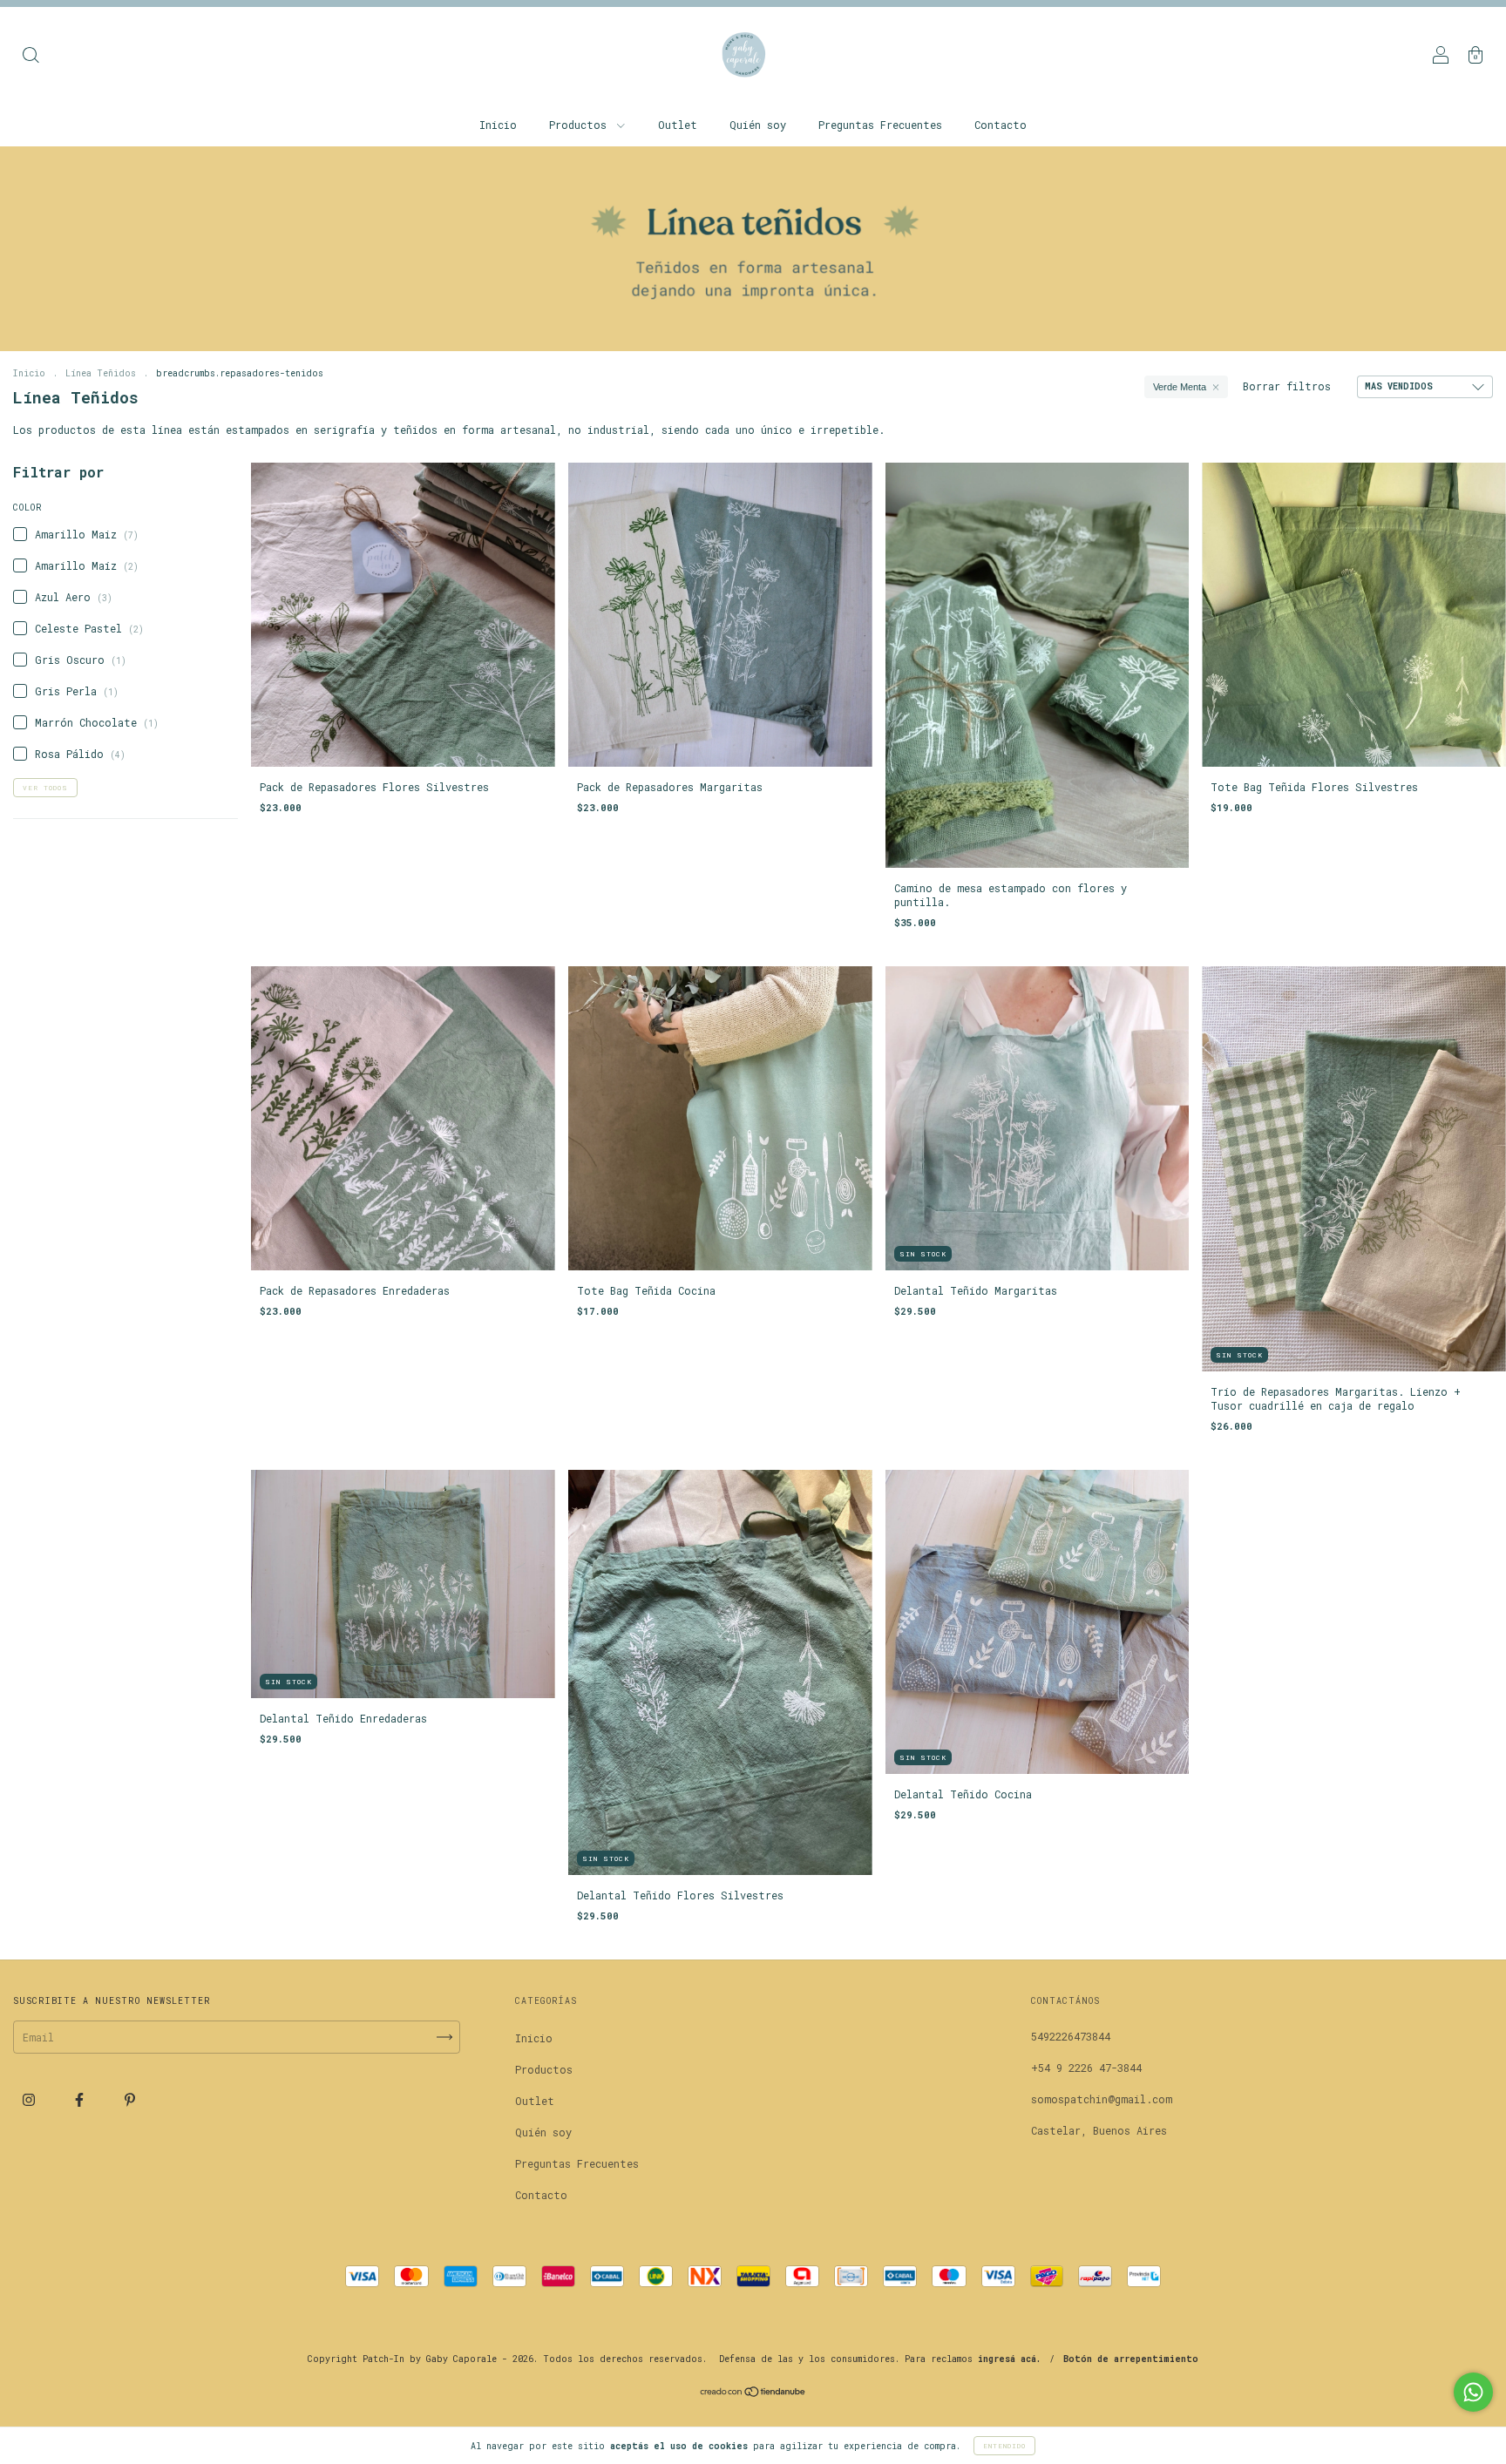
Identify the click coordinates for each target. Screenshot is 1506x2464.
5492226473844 (1071, 2036)
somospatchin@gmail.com (1102, 2099)
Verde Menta (1180, 387)
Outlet (678, 125)
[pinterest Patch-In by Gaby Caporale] (130, 2099)
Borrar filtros (1287, 386)
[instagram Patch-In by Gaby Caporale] (32, 2099)
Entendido (1004, 2446)
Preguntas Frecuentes (880, 125)
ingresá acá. (1009, 2359)
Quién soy (758, 125)
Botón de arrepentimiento (1131, 2359)
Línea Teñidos (101, 373)
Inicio (498, 125)
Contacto (1001, 125)
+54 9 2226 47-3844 (1086, 2068)
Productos (581, 125)
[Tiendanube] (753, 2393)
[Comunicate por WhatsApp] (1473, 2392)
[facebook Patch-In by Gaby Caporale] (82, 2099)
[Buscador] (31, 57)
